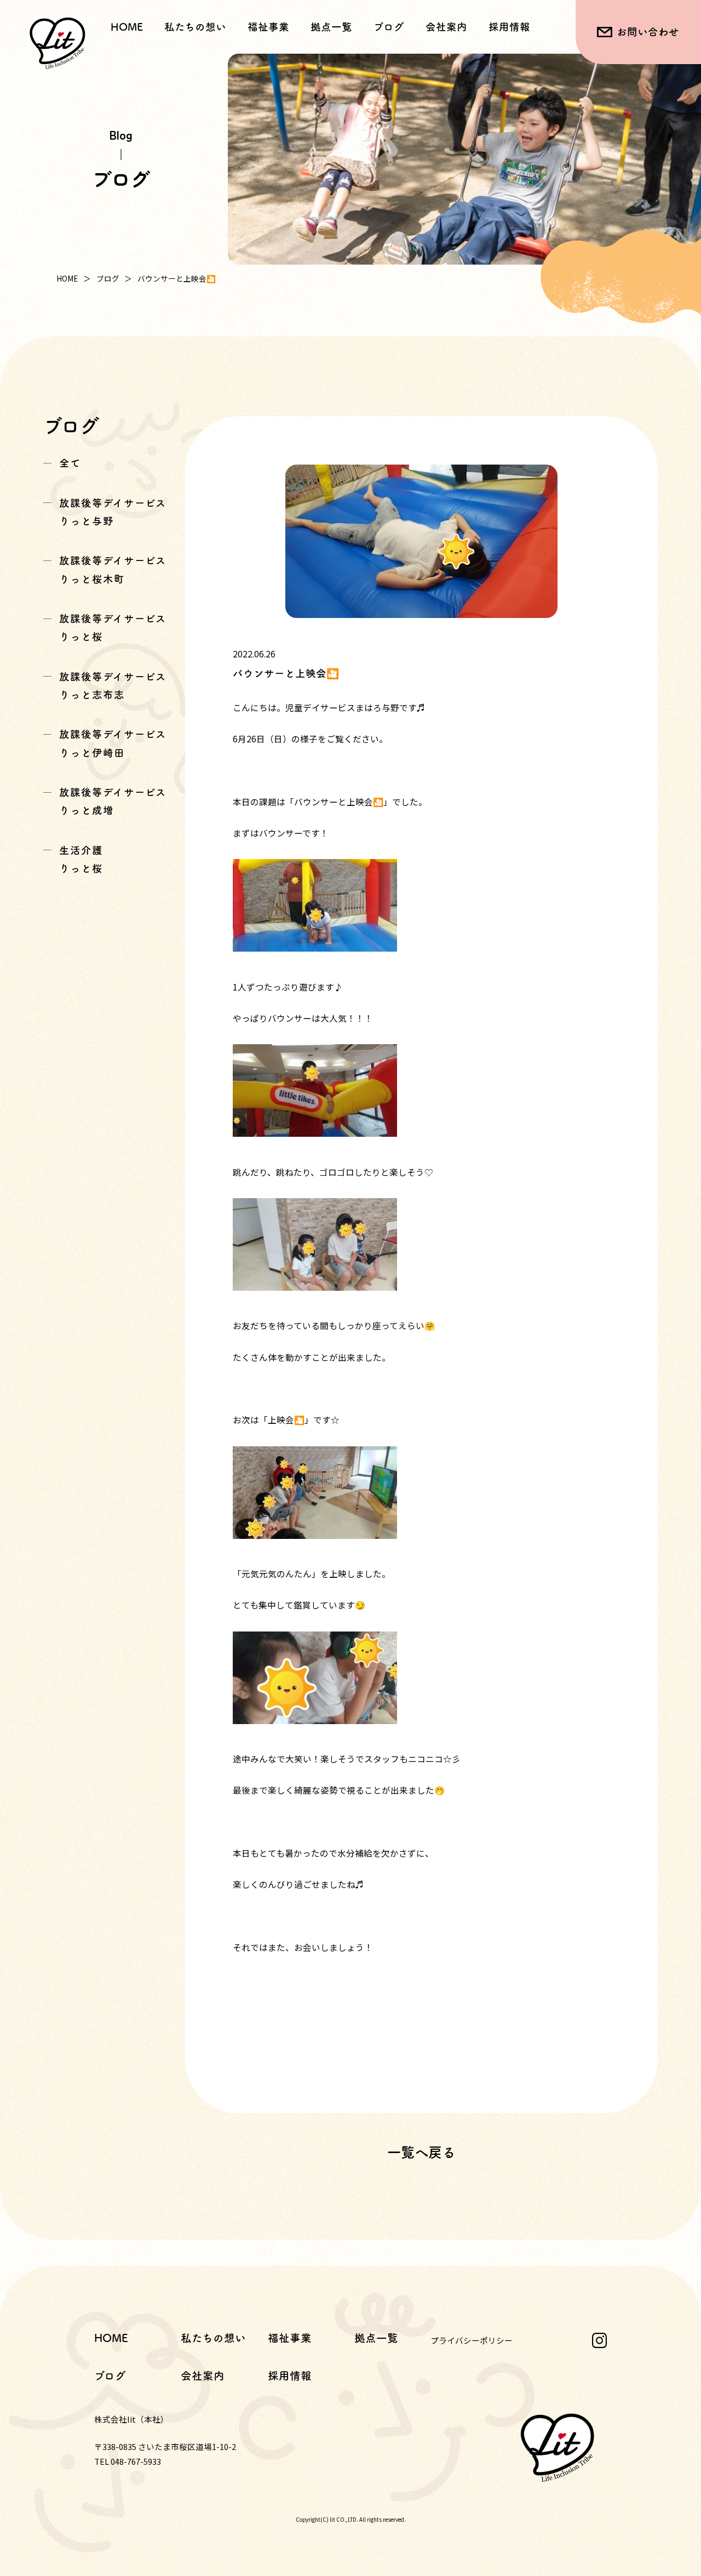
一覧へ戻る (421, 2152)
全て (70, 463)
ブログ (389, 27)
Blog (121, 135)
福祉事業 (290, 2338)
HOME (127, 27)
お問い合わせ (648, 32)
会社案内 (446, 27)
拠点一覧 (331, 27)
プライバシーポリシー (472, 2340)
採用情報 (509, 27)
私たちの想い (195, 27)
